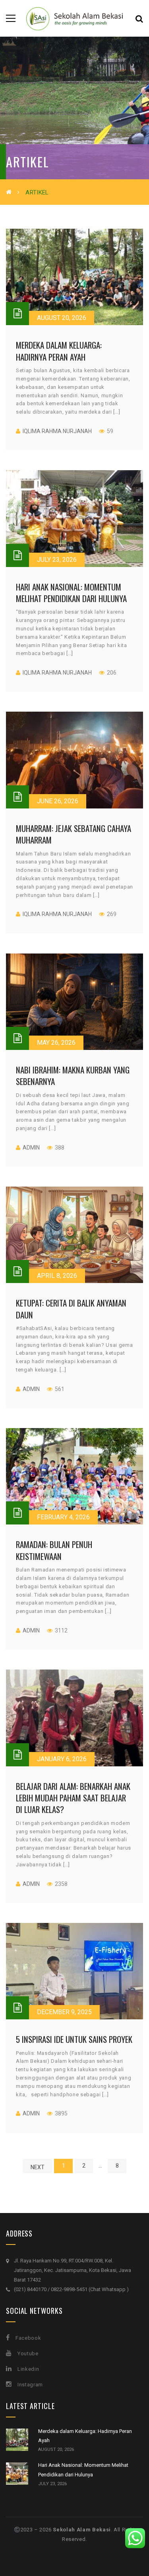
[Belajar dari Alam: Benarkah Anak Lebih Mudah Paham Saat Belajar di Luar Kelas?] (74, 1718)
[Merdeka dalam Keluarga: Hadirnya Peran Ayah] (74, 277)
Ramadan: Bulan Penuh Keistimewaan (54, 1550)
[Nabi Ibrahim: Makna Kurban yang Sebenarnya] (74, 1002)
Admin (31, 1148)
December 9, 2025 (64, 2012)
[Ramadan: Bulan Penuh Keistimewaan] (74, 1476)
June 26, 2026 (58, 801)
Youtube (28, 2353)
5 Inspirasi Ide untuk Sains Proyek (74, 2039)
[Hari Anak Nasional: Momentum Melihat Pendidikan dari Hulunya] (74, 518)
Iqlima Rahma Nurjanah (57, 431)
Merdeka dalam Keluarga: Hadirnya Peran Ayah (59, 351)
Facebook (28, 2338)
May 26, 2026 (56, 1043)
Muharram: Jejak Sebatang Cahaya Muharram (74, 834)
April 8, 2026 (57, 1276)
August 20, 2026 (62, 318)
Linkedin (28, 2369)
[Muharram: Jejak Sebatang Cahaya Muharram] (74, 760)
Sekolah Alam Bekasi (82, 2530)
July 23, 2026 (57, 560)
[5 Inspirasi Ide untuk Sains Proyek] (74, 1971)
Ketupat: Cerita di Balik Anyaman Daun (71, 1309)
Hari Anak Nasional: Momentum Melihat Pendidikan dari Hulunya (71, 592)
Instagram (30, 2385)
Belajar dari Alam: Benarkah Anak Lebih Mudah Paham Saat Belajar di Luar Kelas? (73, 1798)
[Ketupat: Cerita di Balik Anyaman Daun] (74, 1235)
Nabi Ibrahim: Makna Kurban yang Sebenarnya (73, 1075)
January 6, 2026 (62, 1759)
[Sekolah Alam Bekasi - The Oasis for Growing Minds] (74, 18)
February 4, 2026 (63, 1517)
